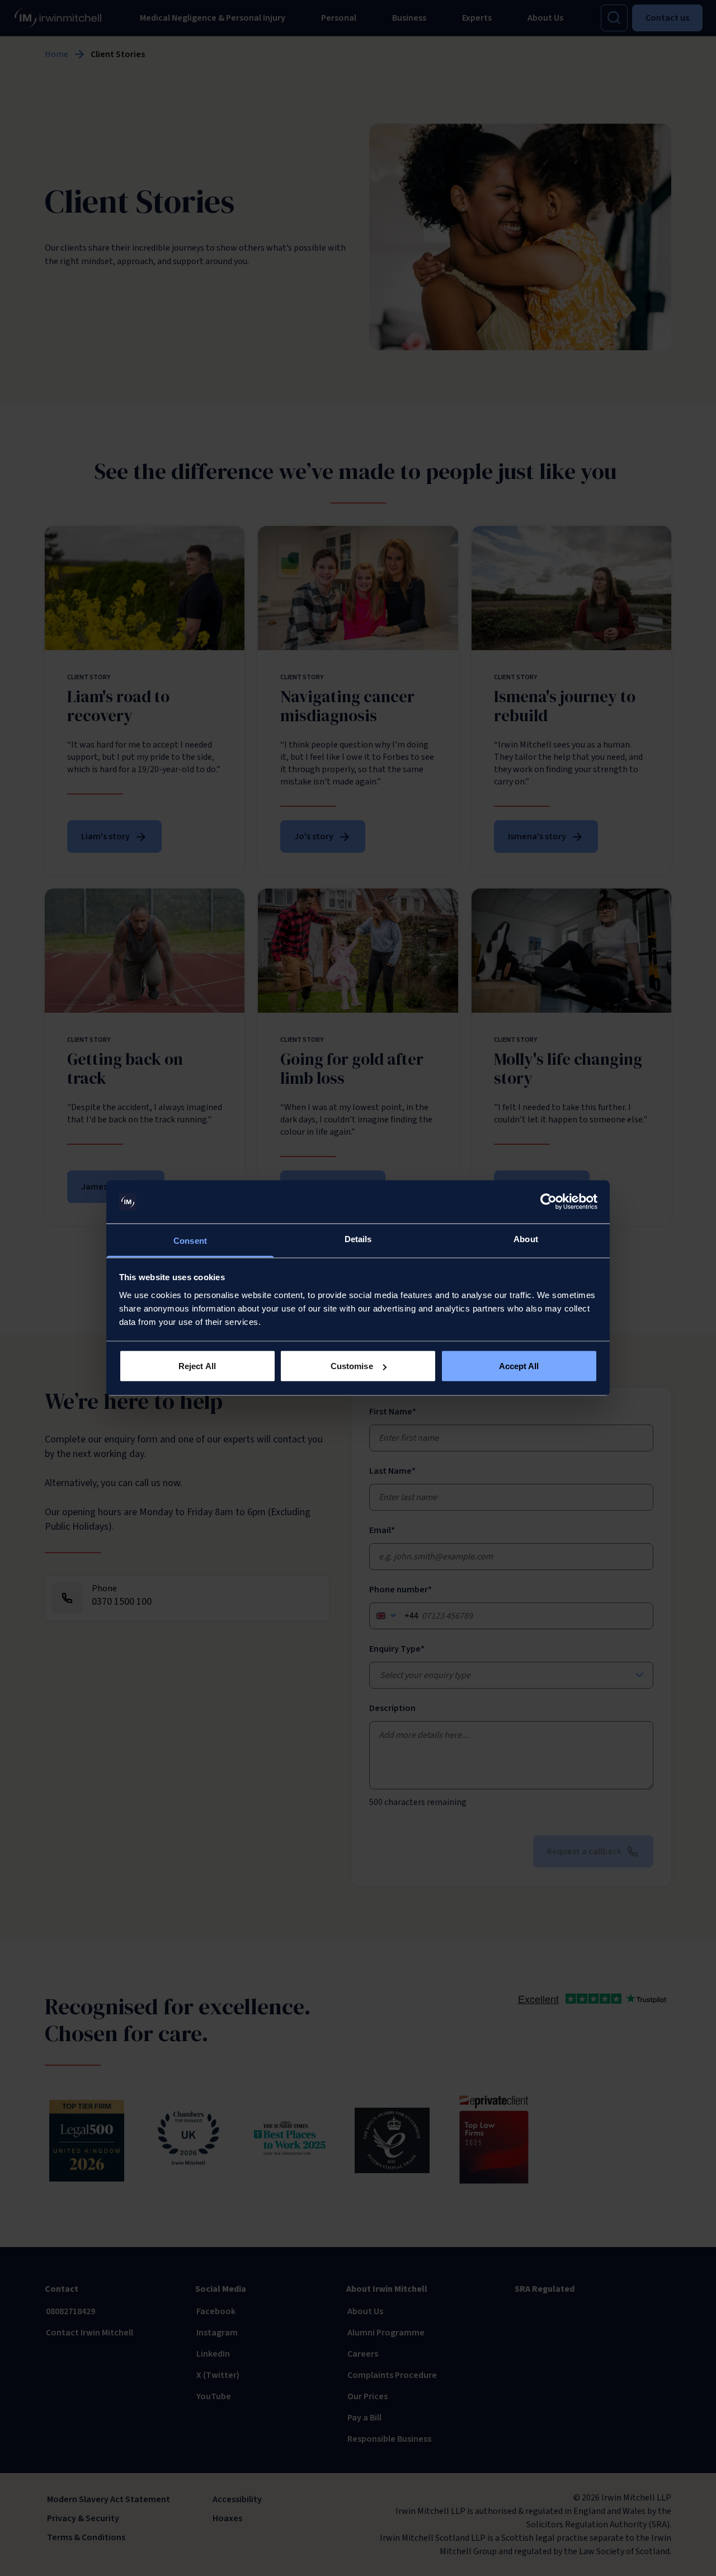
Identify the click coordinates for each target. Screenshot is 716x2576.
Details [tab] (358, 1238)
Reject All (197, 1366)
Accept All (519, 1366)
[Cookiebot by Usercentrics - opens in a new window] (548, 1202)
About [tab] (526, 1238)
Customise (352, 1366)
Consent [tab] (190, 1240)
